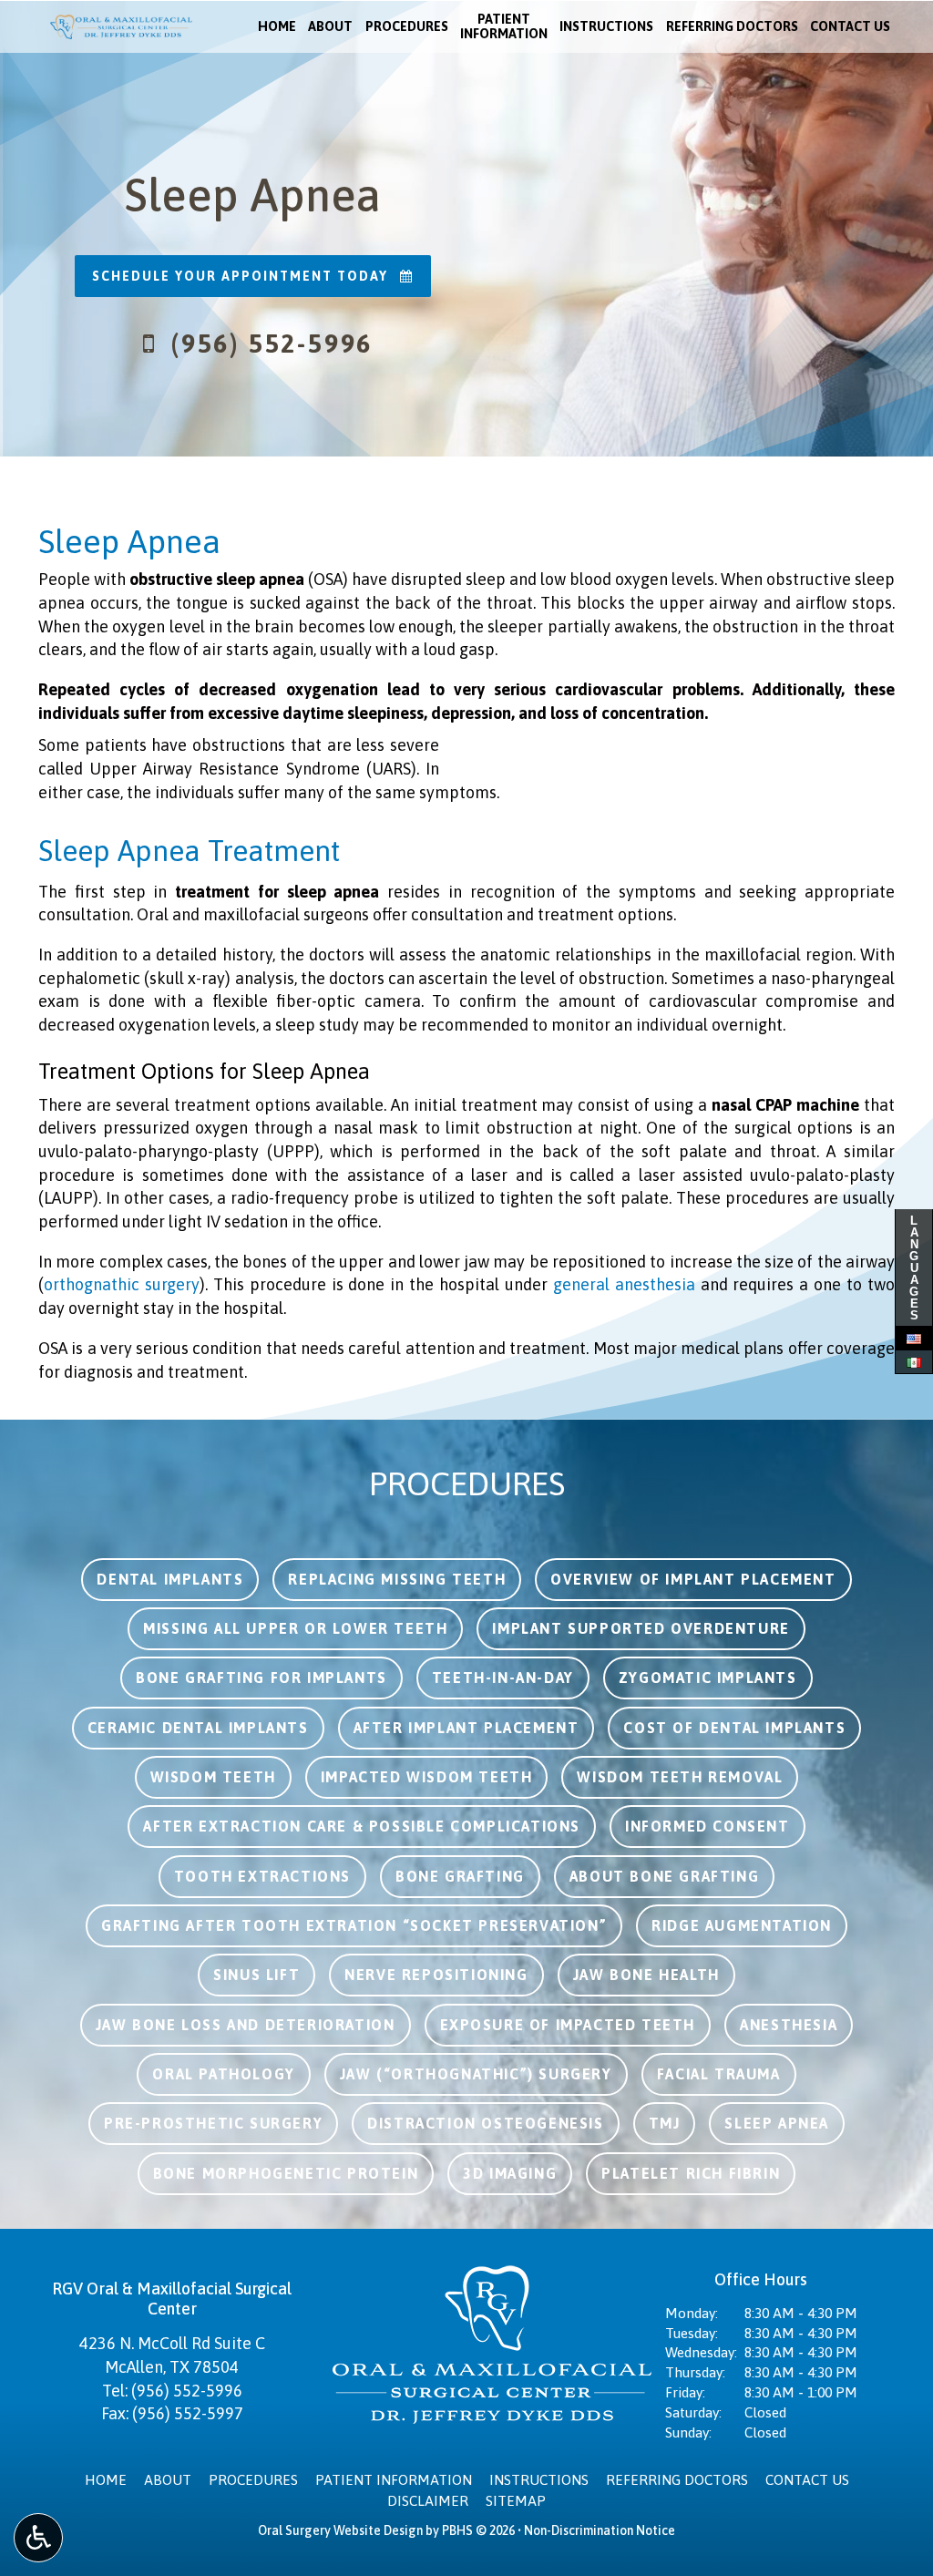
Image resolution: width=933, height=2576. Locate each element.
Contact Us (850, 26)
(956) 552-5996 (187, 2391)
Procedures (407, 26)
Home (277, 26)
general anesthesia (624, 1284)
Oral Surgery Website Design (340, 2530)
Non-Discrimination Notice (600, 2530)
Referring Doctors (732, 26)
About (330, 26)
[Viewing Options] (38, 2538)
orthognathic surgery (122, 1284)
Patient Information (394, 2480)
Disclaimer (428, 2501)
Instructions (606, 26)
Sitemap (516, 2501)
